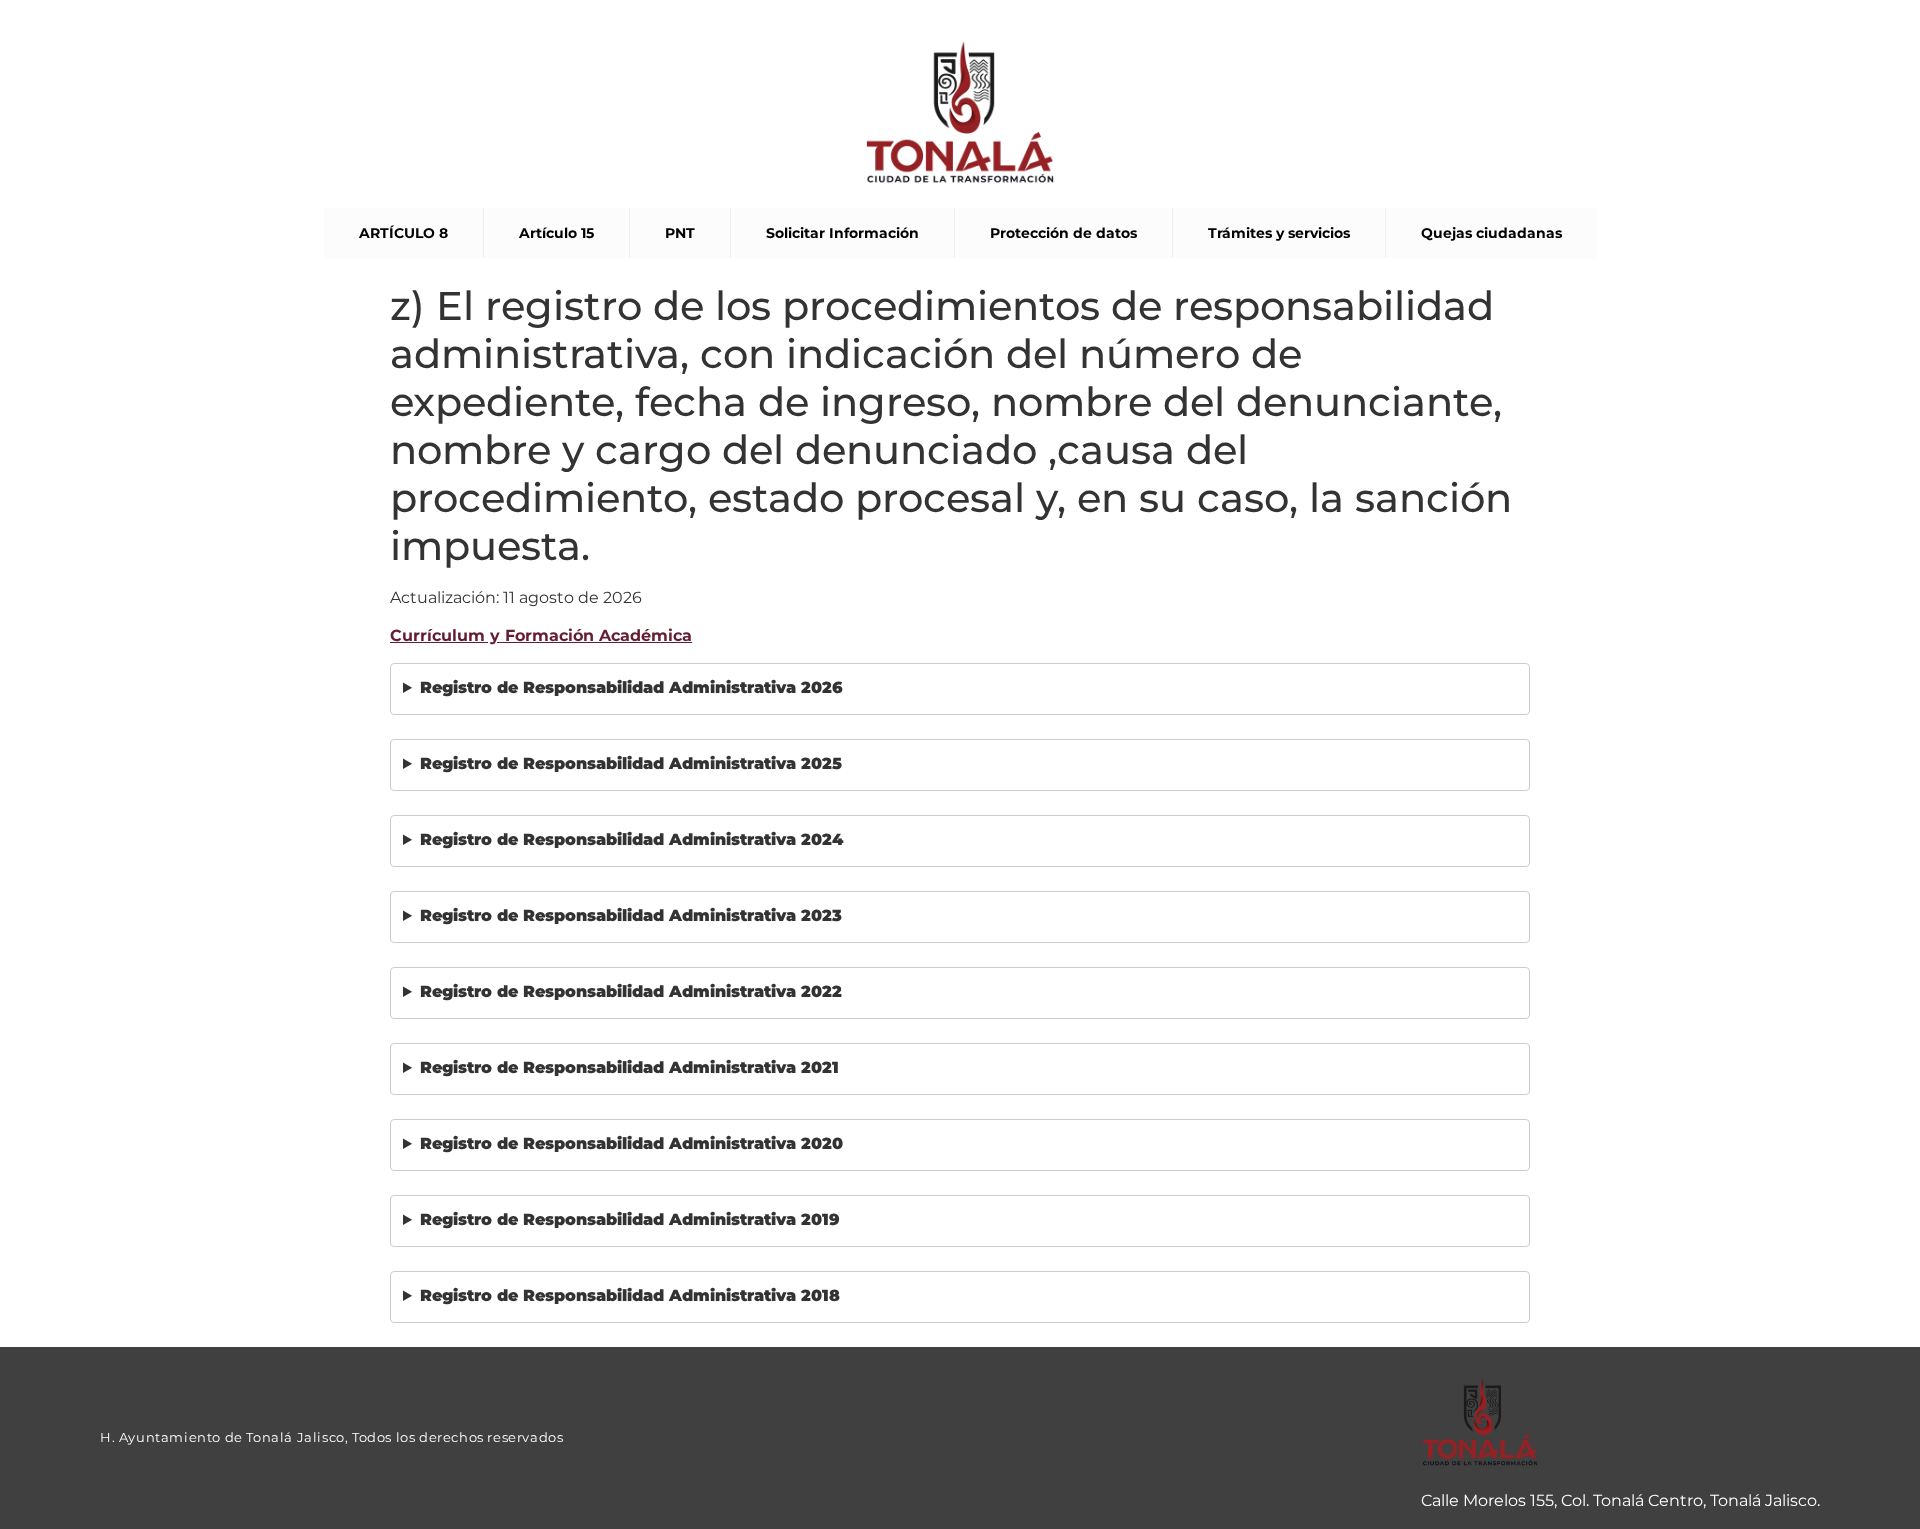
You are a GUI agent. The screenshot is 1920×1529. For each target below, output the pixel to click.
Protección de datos (1063, 233)
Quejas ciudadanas (1491, 233)
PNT (680, 233)
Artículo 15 (556, 233)
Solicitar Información (842, 233)
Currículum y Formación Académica (541, 635)
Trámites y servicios (1279, 233)
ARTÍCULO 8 (403, 233)
